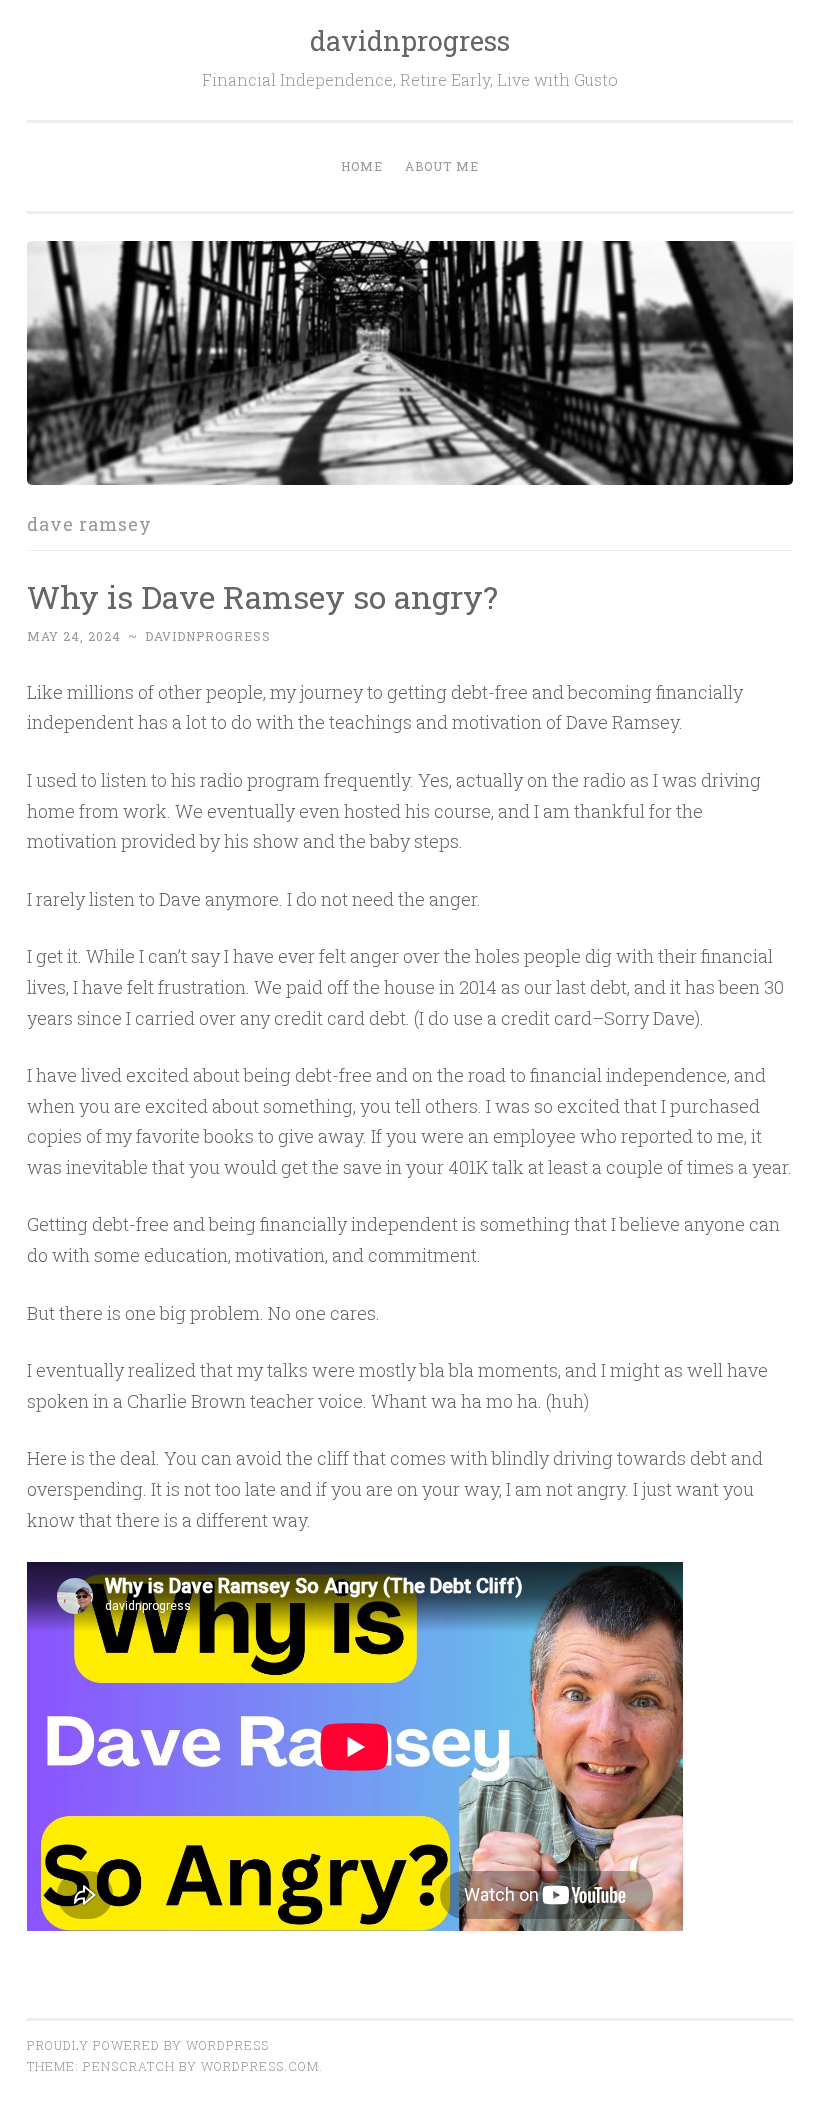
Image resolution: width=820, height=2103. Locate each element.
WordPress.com (260, 2066)
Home (362, 166)
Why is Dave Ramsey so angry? (262, 596)
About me (442, 166)
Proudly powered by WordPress (148, 2045)
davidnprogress (410, 40)
